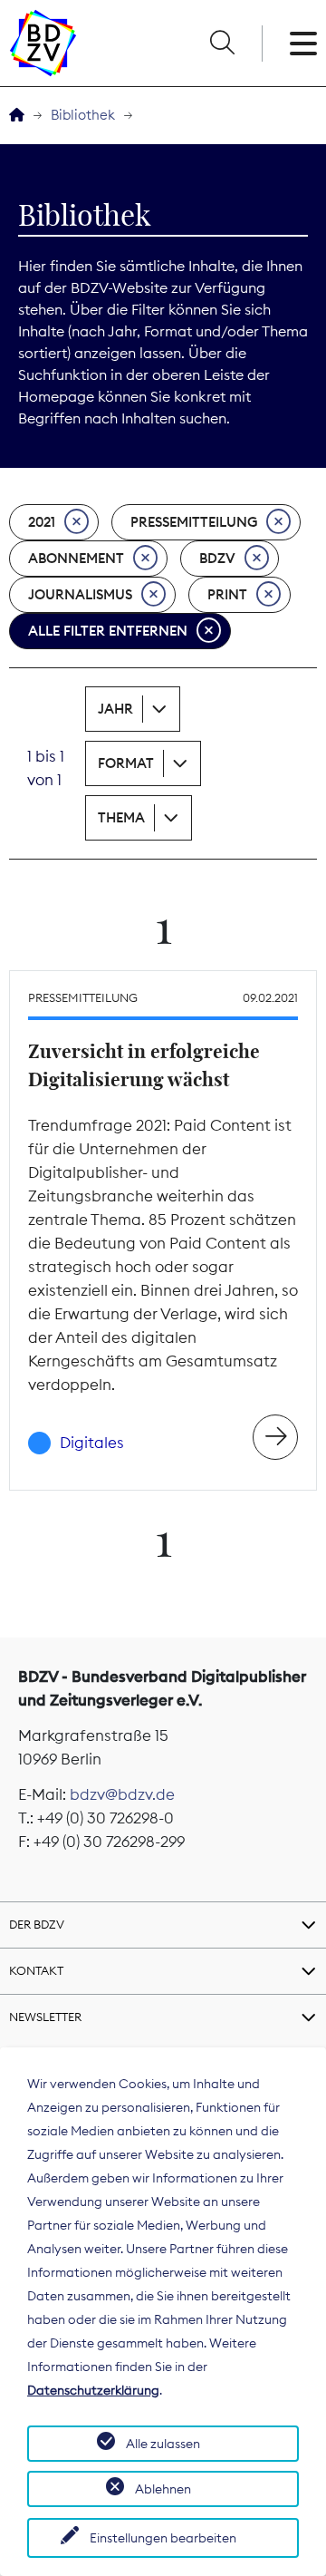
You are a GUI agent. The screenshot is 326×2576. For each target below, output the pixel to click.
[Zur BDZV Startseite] (17, 116)
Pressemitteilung (194, 522)
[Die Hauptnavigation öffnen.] (303, 44)
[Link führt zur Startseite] (43, 43)
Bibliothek (83, 115)
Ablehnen (163, 2489)
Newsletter (45, 2017)
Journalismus (80, 594)
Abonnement (76, 558)
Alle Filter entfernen (108, 631)
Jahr (115, 709)
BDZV (217, 558)
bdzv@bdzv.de (122, 1794)
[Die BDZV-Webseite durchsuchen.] (222, 44)
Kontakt (36, 1970)
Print (227, 594)
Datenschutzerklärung (93, 2390)
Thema (121, 817)
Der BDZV (37, 1924)
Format (126, 763)
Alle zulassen (163, 2444)
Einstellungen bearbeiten (163, 2538)
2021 (42, 522)
